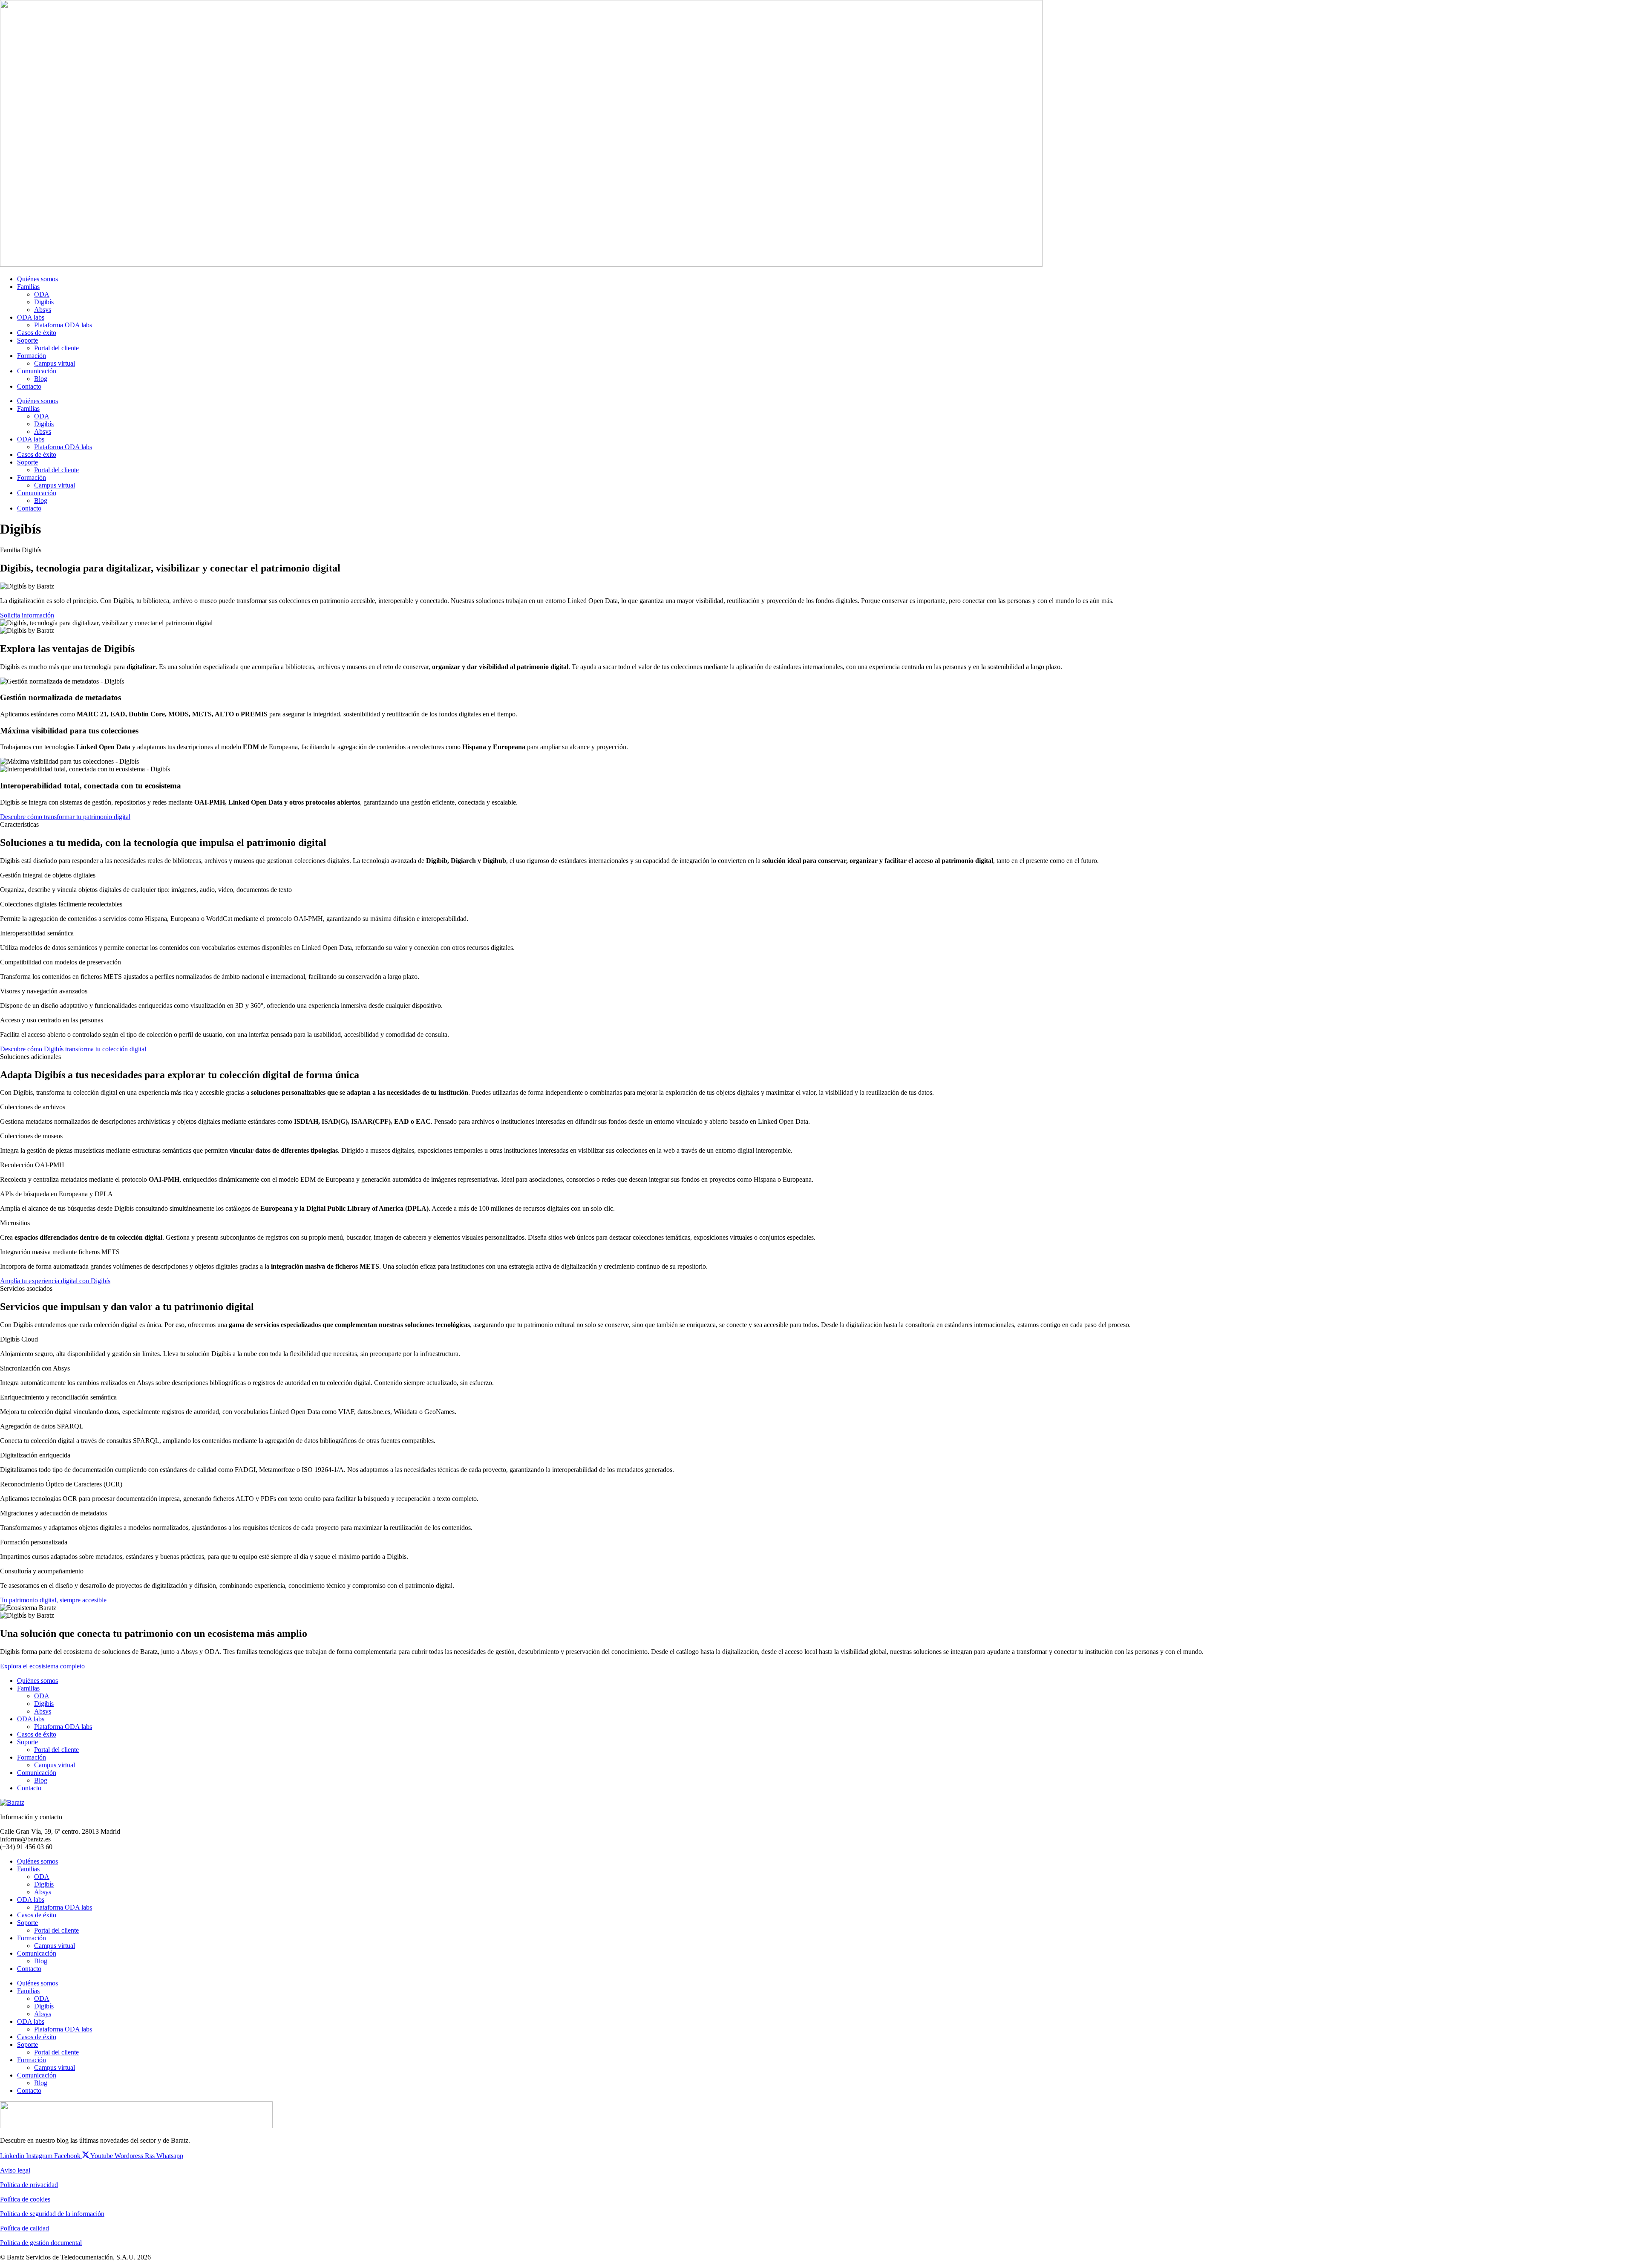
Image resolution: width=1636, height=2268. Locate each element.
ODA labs (31, 317)
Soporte (27, 340)
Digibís (44, 302)
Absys (43, 310)
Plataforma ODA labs (63, 325)
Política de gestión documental (41, 2243)
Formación (32, 356)
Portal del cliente (56, 348)
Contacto (29, 386)
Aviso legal (15, 2170)
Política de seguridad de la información (52, 2214)
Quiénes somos (37, 279)
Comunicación (37, 371)
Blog (41, 379)
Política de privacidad (29, 2185)
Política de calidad (24, 2228)
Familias (28, 287)
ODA (42, 294)
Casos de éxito (37, 333)
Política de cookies (25, 2199)
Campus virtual (55, 363)
